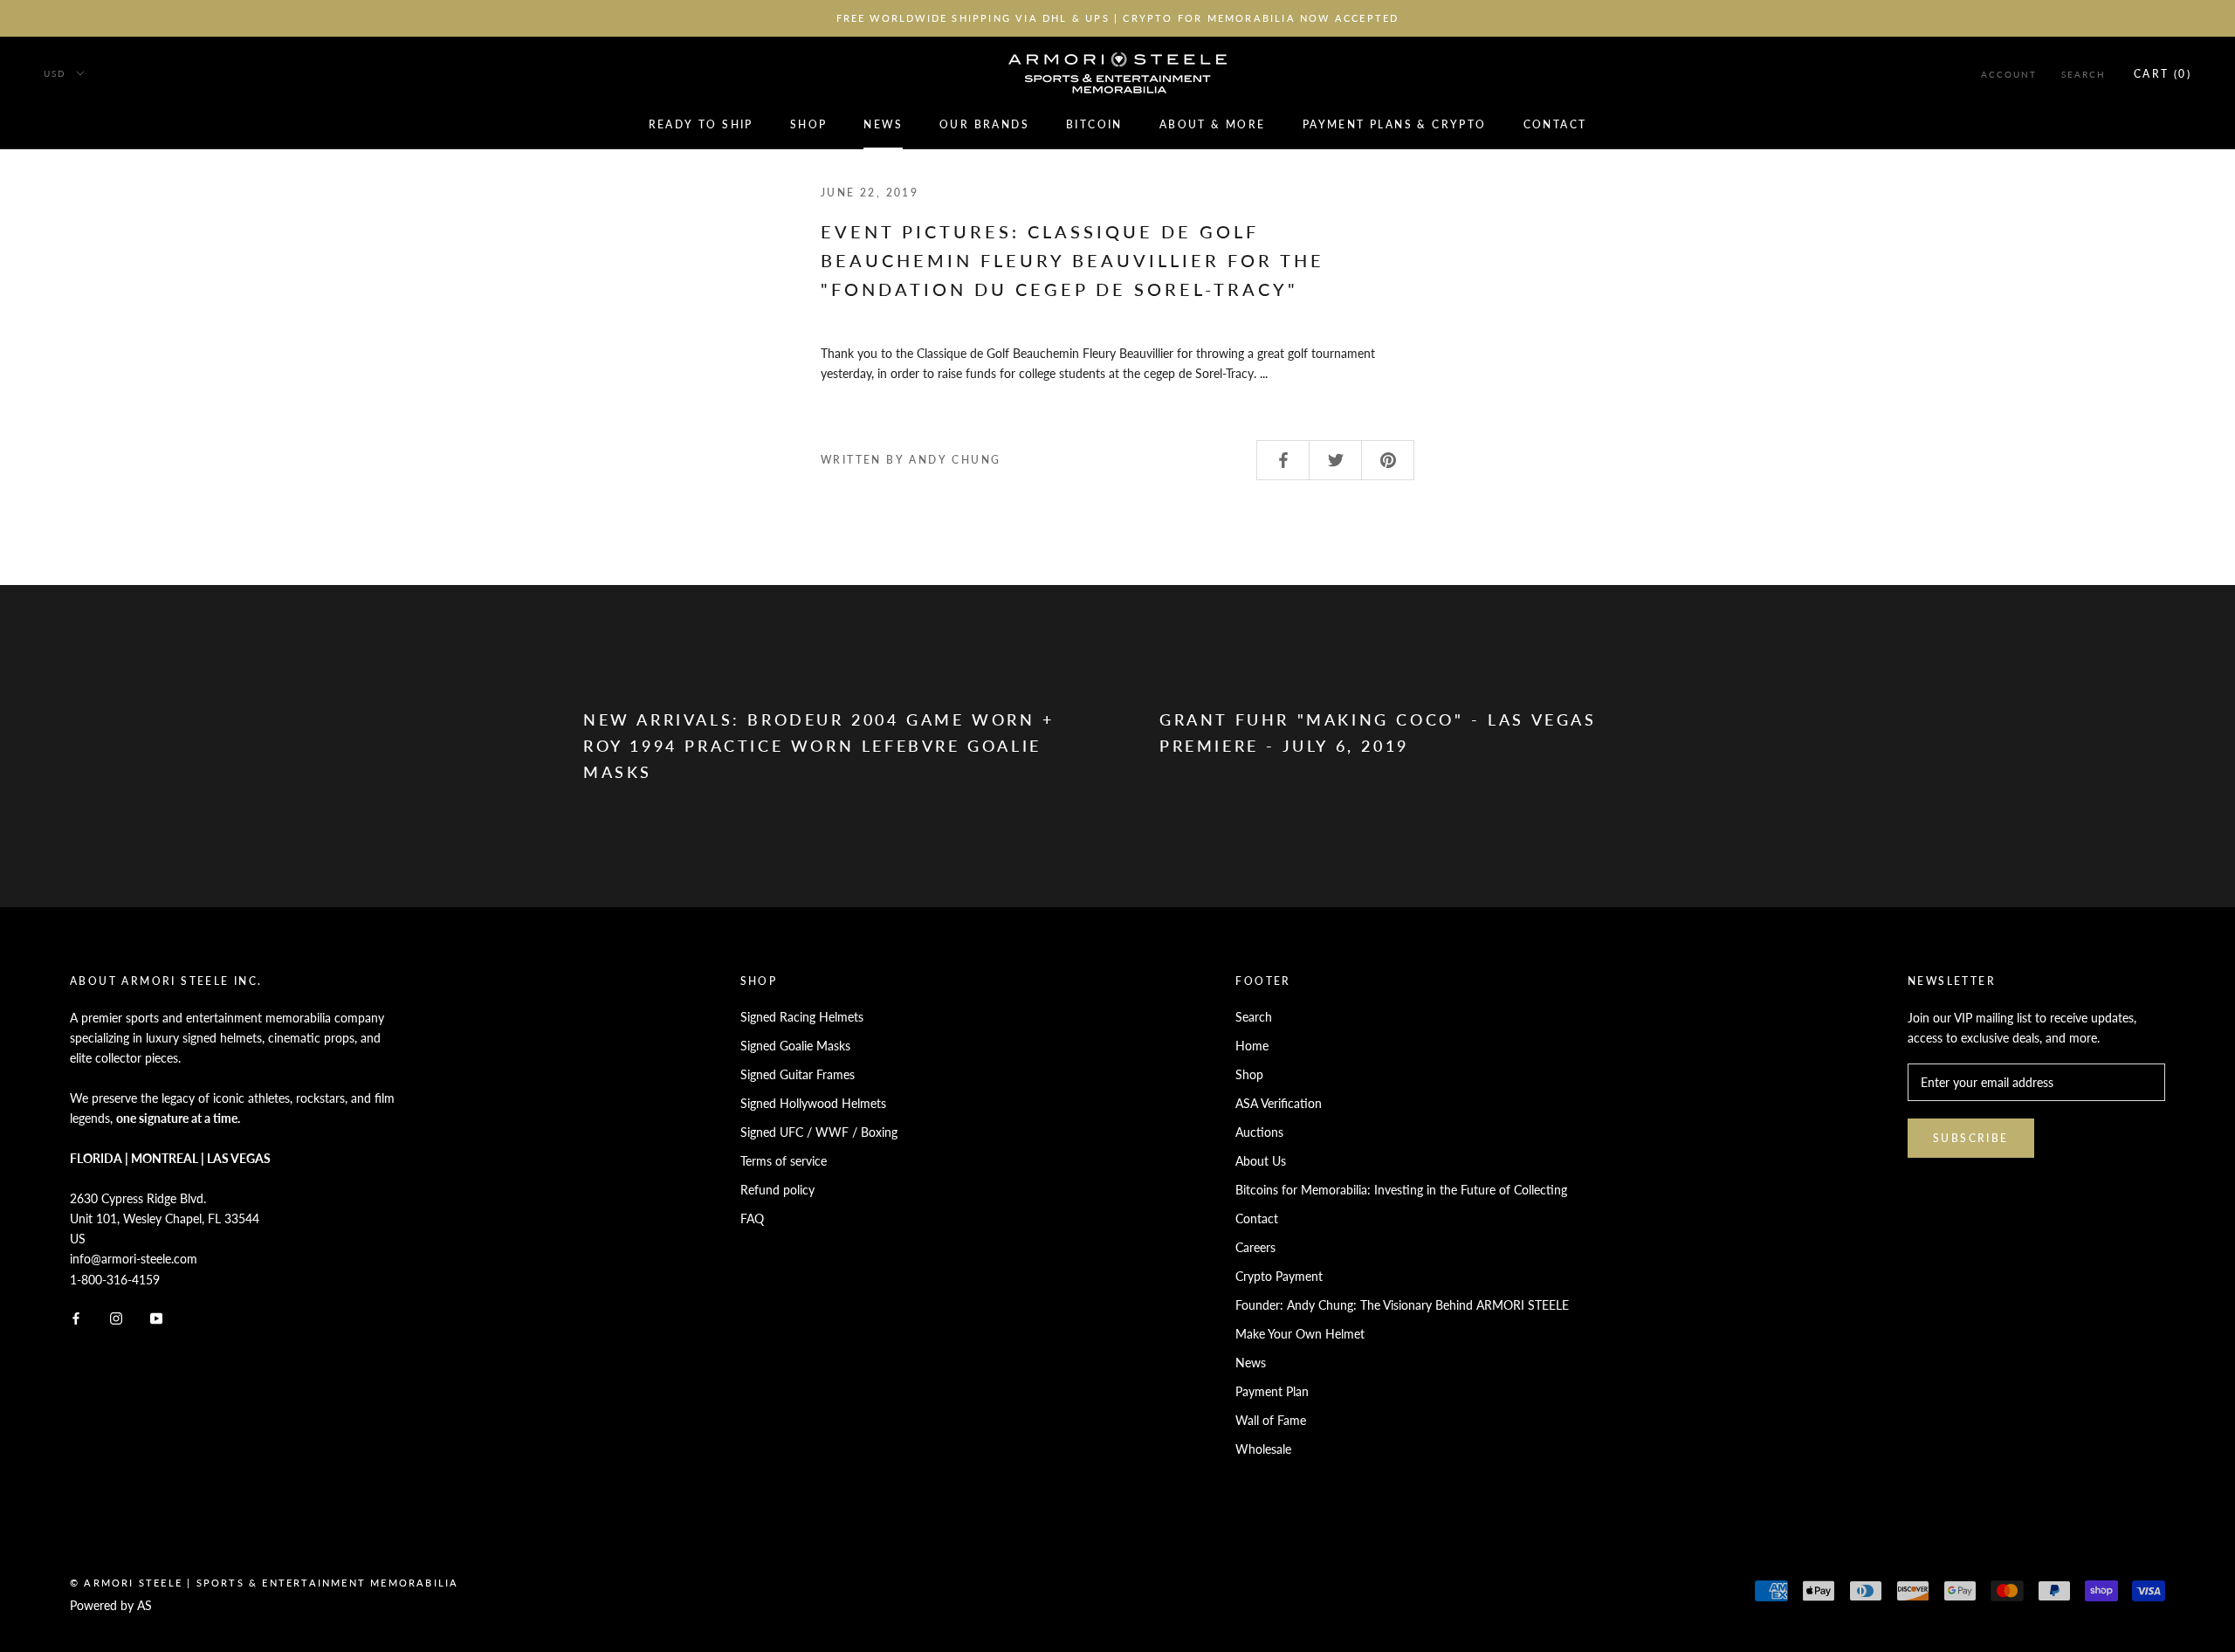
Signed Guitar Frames (798, 1074)
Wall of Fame (1271, 1420)
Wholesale (1263, 1449)
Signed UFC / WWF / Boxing (819, 1132)
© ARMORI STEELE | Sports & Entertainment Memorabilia (264, 1583)
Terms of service (784, 1161)
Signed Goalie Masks (795, 1046)
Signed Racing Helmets (802, 1017)
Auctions (1259, 1132)
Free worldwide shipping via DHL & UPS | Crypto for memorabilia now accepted (1118, 18)
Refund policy (777, 1190)
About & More (1213, 124)
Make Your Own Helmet (1300, 1334)
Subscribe (1971, 1138)
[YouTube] (156, 1317)
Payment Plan (1272, 1391)
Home (1252, 1046)
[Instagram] (116, 1317)
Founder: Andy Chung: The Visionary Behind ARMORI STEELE (1402, 1305)
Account (2009, 74)
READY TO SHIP (701, 124)
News (883, 124)
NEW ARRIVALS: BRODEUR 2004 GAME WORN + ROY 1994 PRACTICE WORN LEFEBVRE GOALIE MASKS (819, 745)
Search (2084, 74)
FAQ (752, 1218)
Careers (1255, 1247)
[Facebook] (76, 1317)
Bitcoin (1094, 124)
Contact (1555, 124)
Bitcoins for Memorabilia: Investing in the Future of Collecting (1401, 1190)
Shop (809, 124)
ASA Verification (1279, 1103)
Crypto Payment (1279, 1276)
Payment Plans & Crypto (1395, 124)
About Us (1261, 1161)
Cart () (2163, 74)
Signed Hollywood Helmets (813, 1103)
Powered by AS (111, 1605)
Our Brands (984, 124)
